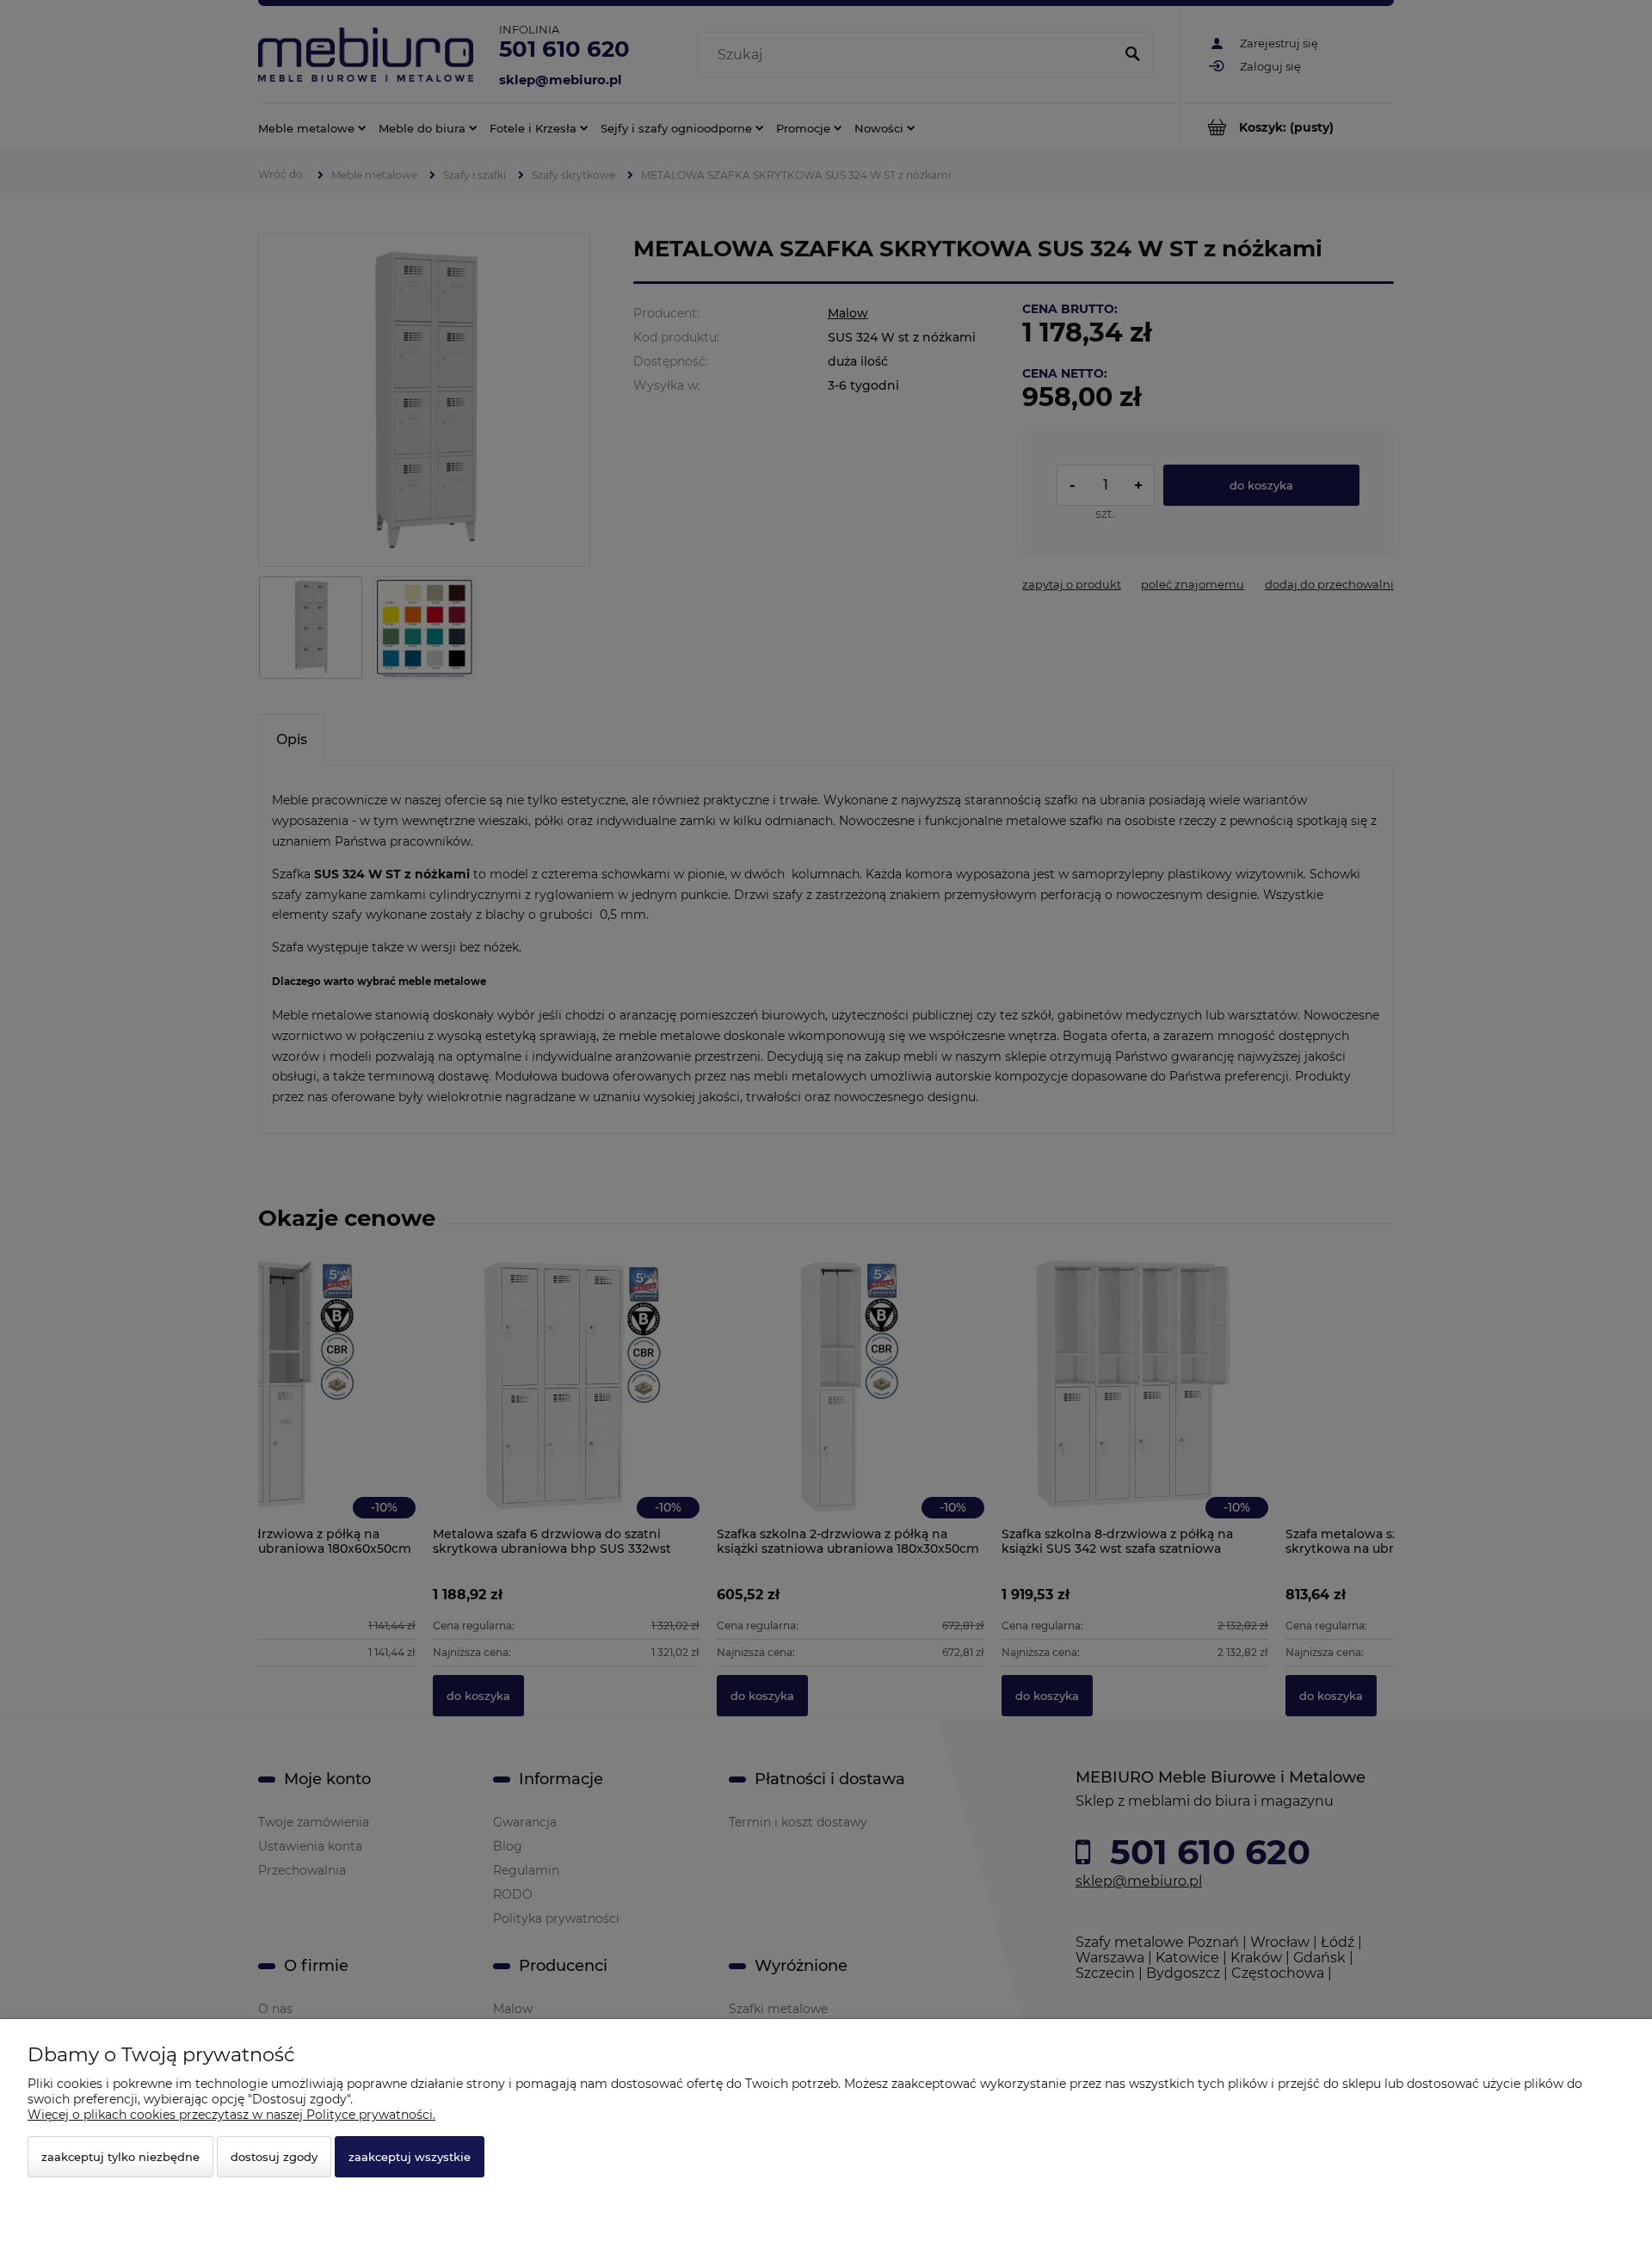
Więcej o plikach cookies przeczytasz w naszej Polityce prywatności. (231, 2115)
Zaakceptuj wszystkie (410, 2157)
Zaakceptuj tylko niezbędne (120, 2157)
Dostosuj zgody (274, 2157)
